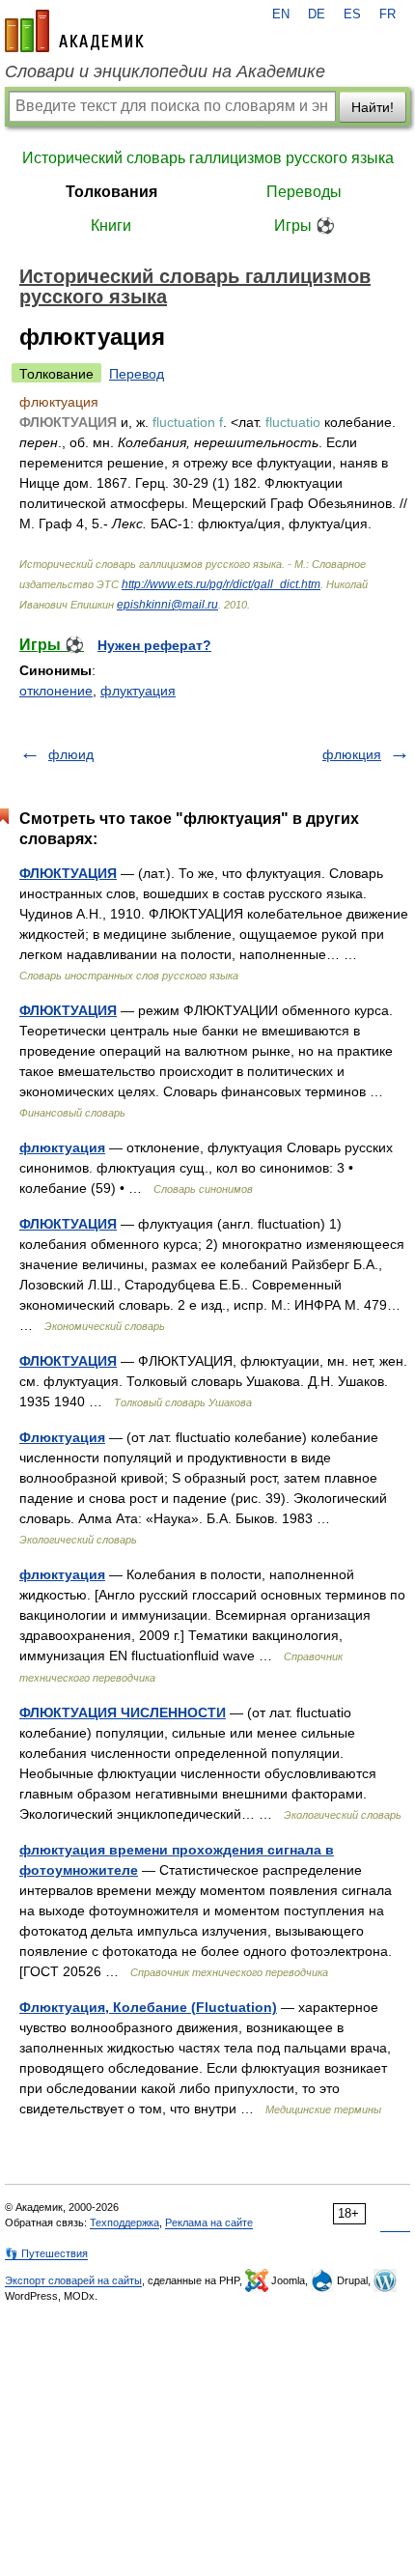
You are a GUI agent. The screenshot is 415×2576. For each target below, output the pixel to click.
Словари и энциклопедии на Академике (165, 71)
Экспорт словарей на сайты (73, 2280)
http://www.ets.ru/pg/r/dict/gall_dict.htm (221, 584)
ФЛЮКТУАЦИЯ (68, 873)
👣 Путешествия (46, 2253)
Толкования (111, 192)
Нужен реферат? (154, 645)
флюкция (352, 754)
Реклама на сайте (209, 2222)
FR (387, 14)
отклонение (56, 691)
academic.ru (74, 31)
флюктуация (62, 1147)
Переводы (304, 192)
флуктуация (138, 691)
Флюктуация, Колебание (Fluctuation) (148, 2007)
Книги (111, 226)
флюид (71, 754)
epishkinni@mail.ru (167, 605)
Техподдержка (124, 2222)
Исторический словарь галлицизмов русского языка (208, 158)
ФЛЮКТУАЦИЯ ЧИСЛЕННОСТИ (123, 1713)
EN (281, 14)
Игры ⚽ (304, 226)
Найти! (373, 107)
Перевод (137, 374)
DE (317, 14)
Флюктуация (62, 1437)
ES (352, 14)
